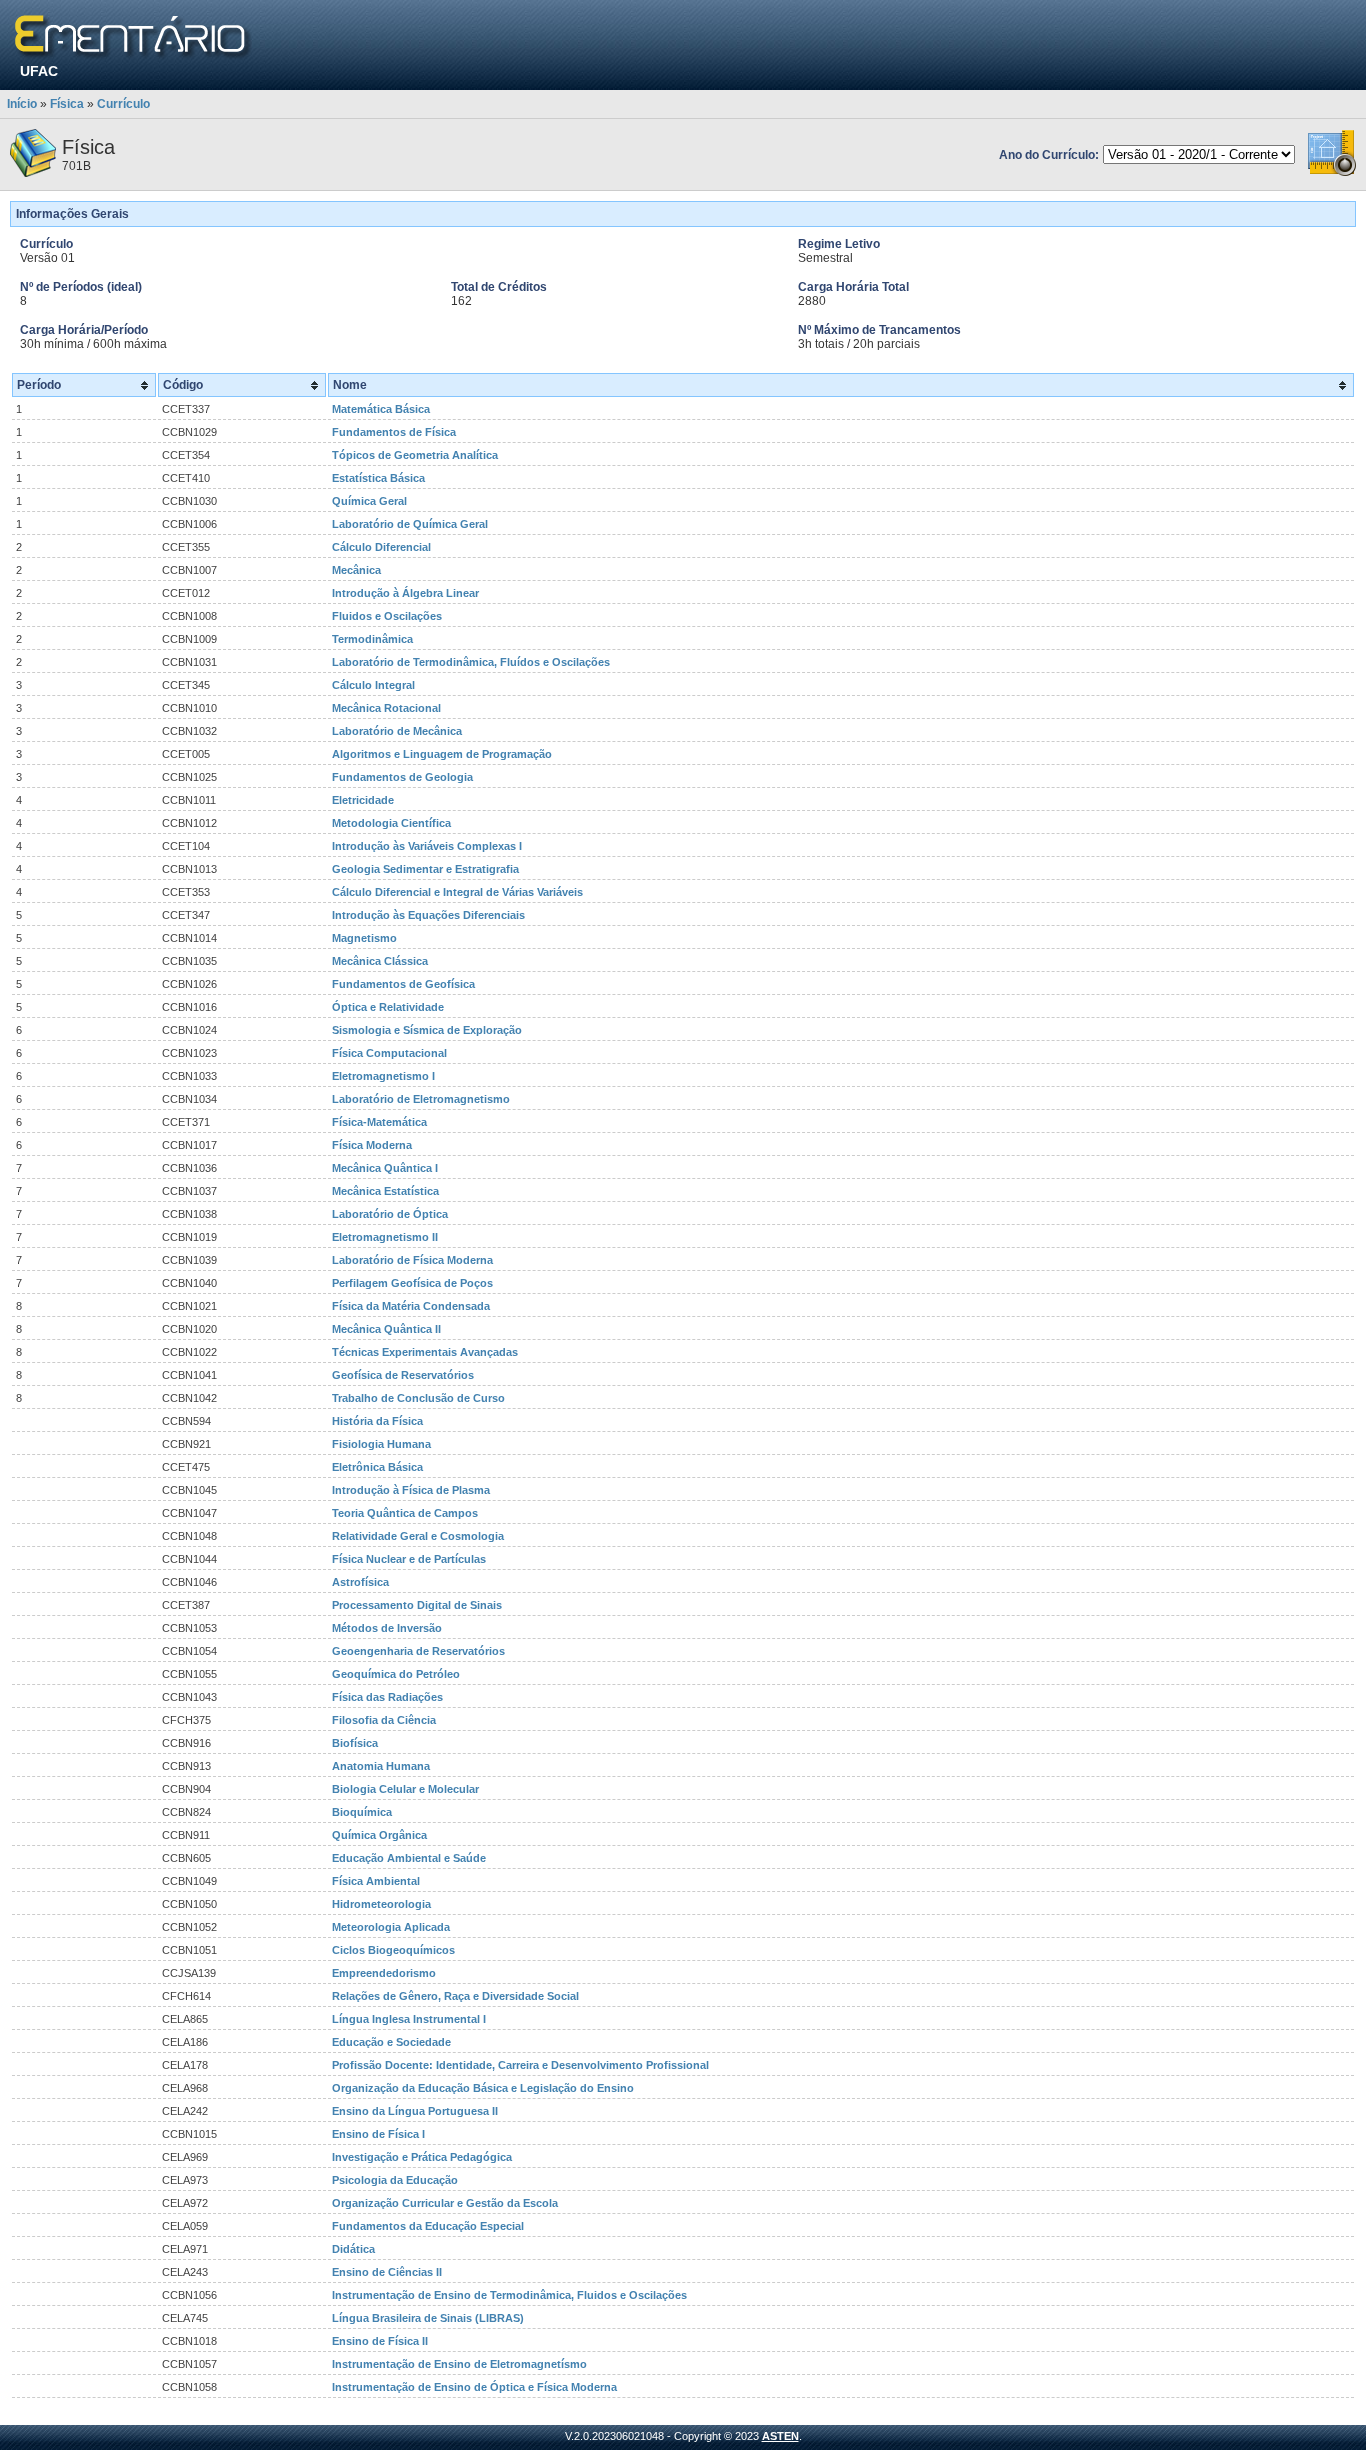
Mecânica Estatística (385, 1191)
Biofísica (355, 1743)
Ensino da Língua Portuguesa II (415, 2111)
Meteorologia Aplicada (391, 1927)
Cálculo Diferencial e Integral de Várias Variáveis (457, 892)
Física (67, 104)
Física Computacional (389, 1053)
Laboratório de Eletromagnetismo (421, 1099)
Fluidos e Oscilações (387, 616)
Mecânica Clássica (380, 961)
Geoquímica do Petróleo (396, 1674)
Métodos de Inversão (387, 1628)
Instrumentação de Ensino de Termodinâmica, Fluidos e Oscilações (509, 2295)
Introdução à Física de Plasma (411, 1490)
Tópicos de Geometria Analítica (415, 455)
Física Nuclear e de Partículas (409, 1559)
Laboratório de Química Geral (410, 524)
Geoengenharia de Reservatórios (418, 1651)
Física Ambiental (376, 1881)
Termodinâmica (372, 639)
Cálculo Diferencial (381, 547)
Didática (353, 2249)
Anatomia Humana (381, 1766)
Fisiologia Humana (381, 1444)
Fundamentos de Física (394, 432)
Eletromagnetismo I (383, 1076)
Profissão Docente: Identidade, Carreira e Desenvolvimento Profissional (520, 2065)
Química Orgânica (379, 1835)
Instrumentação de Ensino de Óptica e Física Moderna (474, 2387)
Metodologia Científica (391, 823)
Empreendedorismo (384, 1973)
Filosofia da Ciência (384, 1720)
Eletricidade (363, 800)
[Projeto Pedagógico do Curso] (1332, 173)
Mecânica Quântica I (385, 1168)
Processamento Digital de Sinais (417, 1605)
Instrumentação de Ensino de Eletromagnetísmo (459, 2364)
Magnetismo (364, 938)
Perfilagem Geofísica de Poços (412, 1283)
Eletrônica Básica (377, 1467)
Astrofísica (360, 1582)
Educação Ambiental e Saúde (409, 1858)
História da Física (377, 1421)
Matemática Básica (381, 409)
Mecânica (356, 570)
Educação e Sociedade (391, 2042)
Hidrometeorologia (381, 1904)
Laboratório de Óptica (390, 1214)
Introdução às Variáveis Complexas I (427, 846)
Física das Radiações (387, 1697)
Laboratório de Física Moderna (412, 1260)
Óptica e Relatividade (388, 1007)
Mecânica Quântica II (386, 1329)
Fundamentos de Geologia (402, 777)
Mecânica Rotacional (386, 708)
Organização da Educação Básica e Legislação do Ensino (483, 2088)
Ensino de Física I (378, 2134)
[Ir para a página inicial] (133, 37)
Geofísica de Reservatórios (403, 1375)
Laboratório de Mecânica (397, 731)
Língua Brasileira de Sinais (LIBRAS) (428, 2318)
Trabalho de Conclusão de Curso (418, 1398)
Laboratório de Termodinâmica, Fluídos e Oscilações (471, 662)
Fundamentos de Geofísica (403, 984)
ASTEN (780, 2436)
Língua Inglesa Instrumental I (409, 2019)
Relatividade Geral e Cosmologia (418, 1536)
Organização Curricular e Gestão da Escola (445, 2203)
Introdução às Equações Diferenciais (428, 915)
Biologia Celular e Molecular (405, 1789)
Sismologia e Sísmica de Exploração (427, 1030)
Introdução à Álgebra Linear (405, 593)
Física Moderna (372, 1145)
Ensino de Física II (380, 2341)
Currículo (123, 104)
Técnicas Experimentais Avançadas (425, 1352)
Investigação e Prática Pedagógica (422, 2157)
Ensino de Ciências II (387, 2272)
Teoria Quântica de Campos (405, 1513)
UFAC (39, 71)
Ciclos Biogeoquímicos (393, 1950)
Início (22, 104)
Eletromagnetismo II (385, 1237)
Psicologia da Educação (395, 2180)
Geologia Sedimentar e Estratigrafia (425, 869)
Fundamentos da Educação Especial (428, 2226)
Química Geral (369, 501)
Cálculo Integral (373, 685)
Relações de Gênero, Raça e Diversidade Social (455, 1996)
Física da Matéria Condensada (411, 1306)
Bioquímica (362, 1812)
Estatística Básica (378, 478)
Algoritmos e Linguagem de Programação (442, 754)
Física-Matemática (379, 1122)
